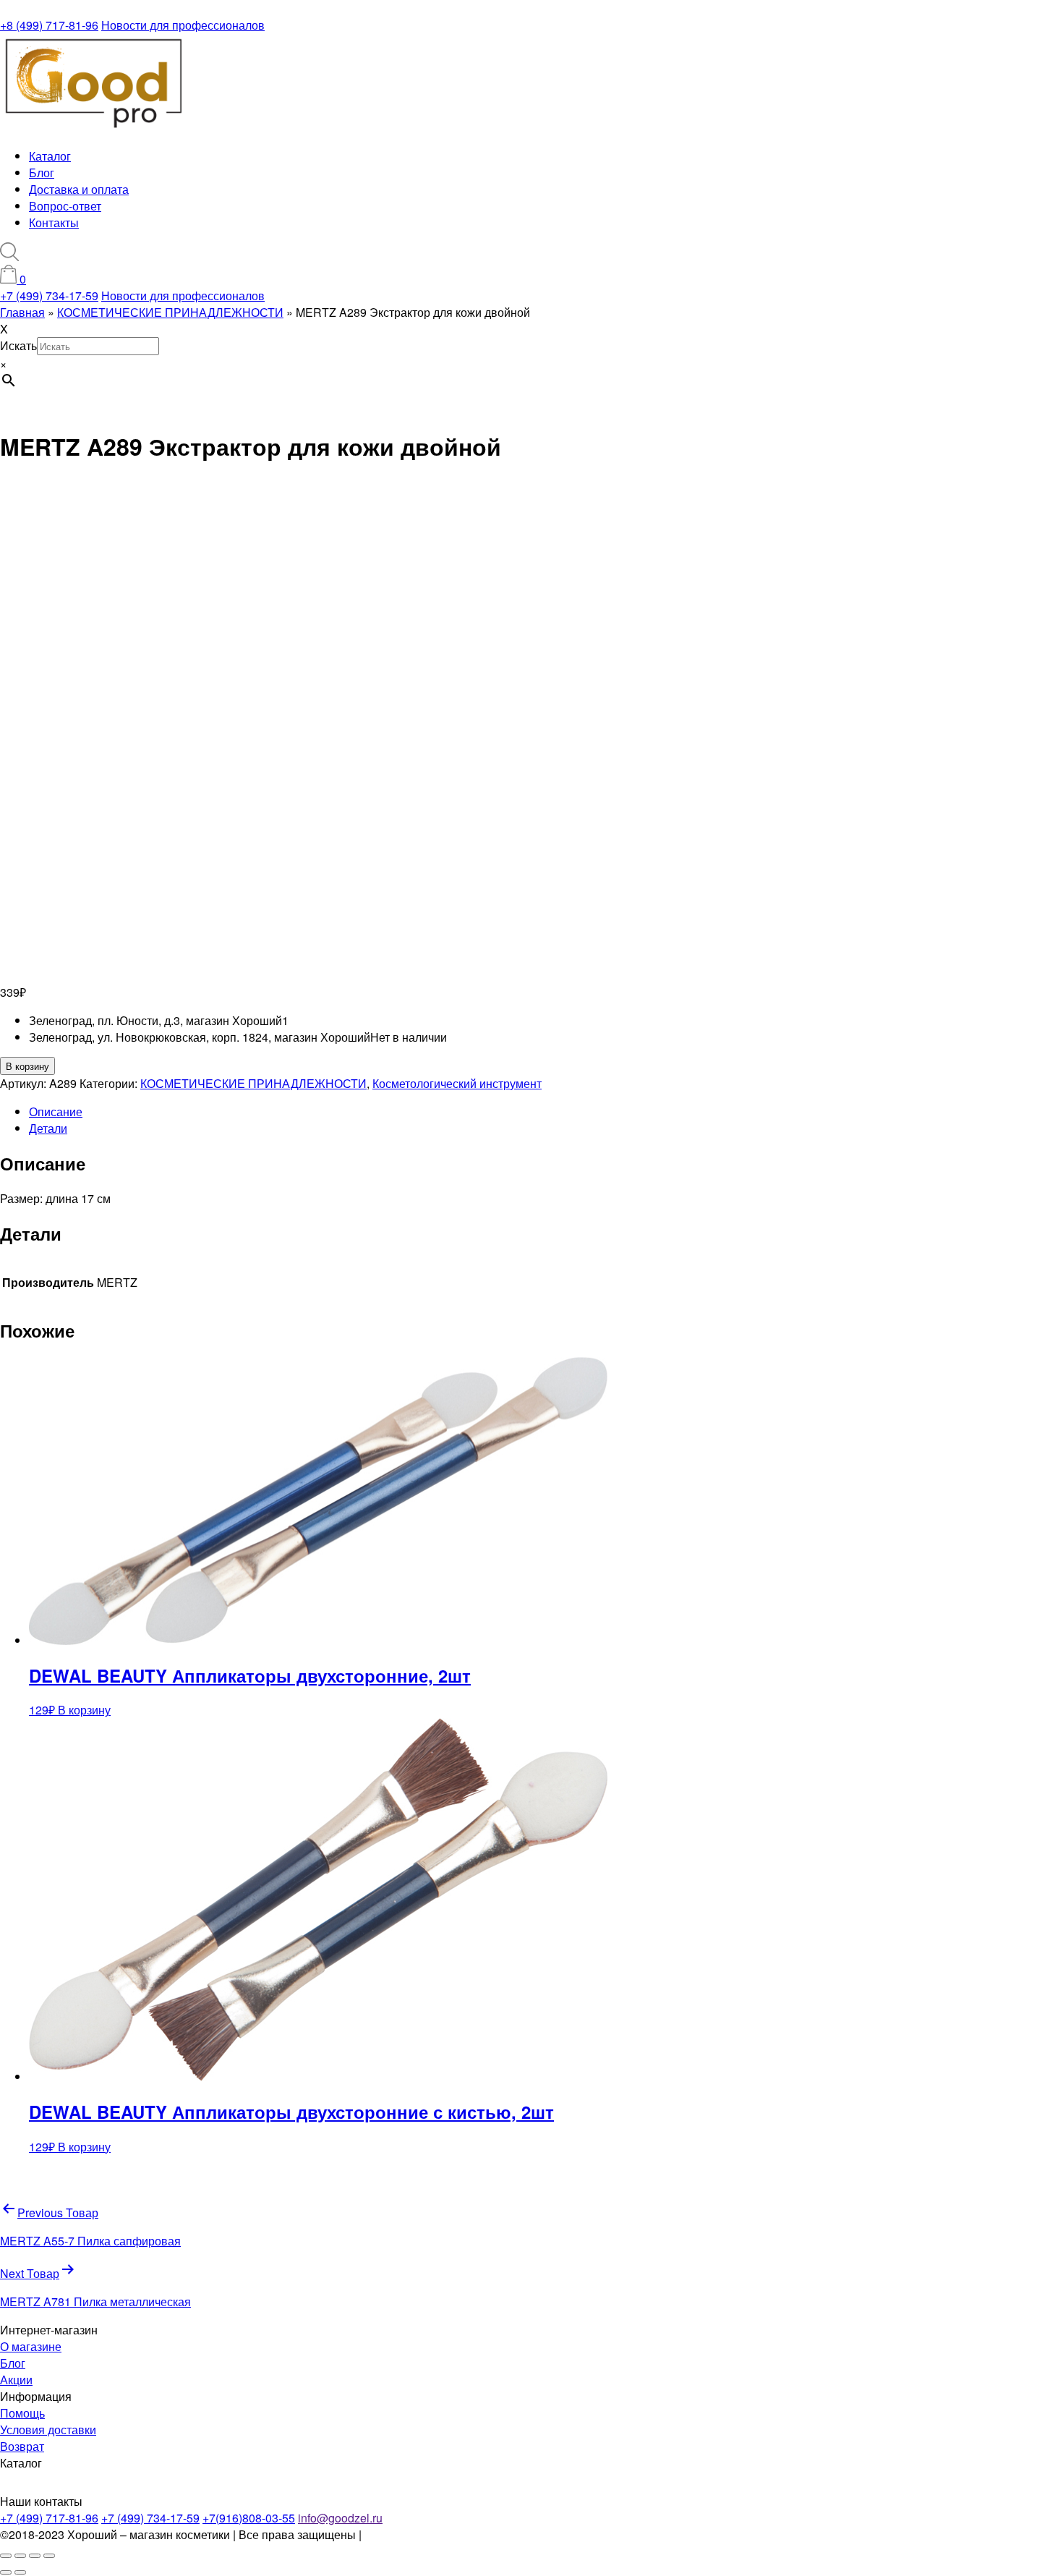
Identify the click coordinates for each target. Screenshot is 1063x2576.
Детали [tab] (48, 1128)
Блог (42, 173)
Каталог (50, 156)
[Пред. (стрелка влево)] (6, 2572)
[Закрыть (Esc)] (49, 2556)
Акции (16, 2380)
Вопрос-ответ (65, 206)
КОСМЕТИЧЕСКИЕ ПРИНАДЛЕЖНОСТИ (253, 1083)
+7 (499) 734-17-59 (49, 296)
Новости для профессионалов (183, 25)
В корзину (27, 1066)
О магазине (31, 2346)
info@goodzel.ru (340, 2518)
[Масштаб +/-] (6, 2556)
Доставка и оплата (79, 189)
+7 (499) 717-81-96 (49, 2518)
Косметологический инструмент (457, 1083)
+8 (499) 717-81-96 (49, 25)
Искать (18, 345)
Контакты (54, 222)
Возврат (22, 2446)
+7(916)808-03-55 (249, 2518)
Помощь (22, 2413)
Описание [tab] (56, 1111)
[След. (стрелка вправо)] (20, 2572)
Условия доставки (48, 2430)
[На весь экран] (20, 2556)
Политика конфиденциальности (449, 2534)
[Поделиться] (35, 2556)
